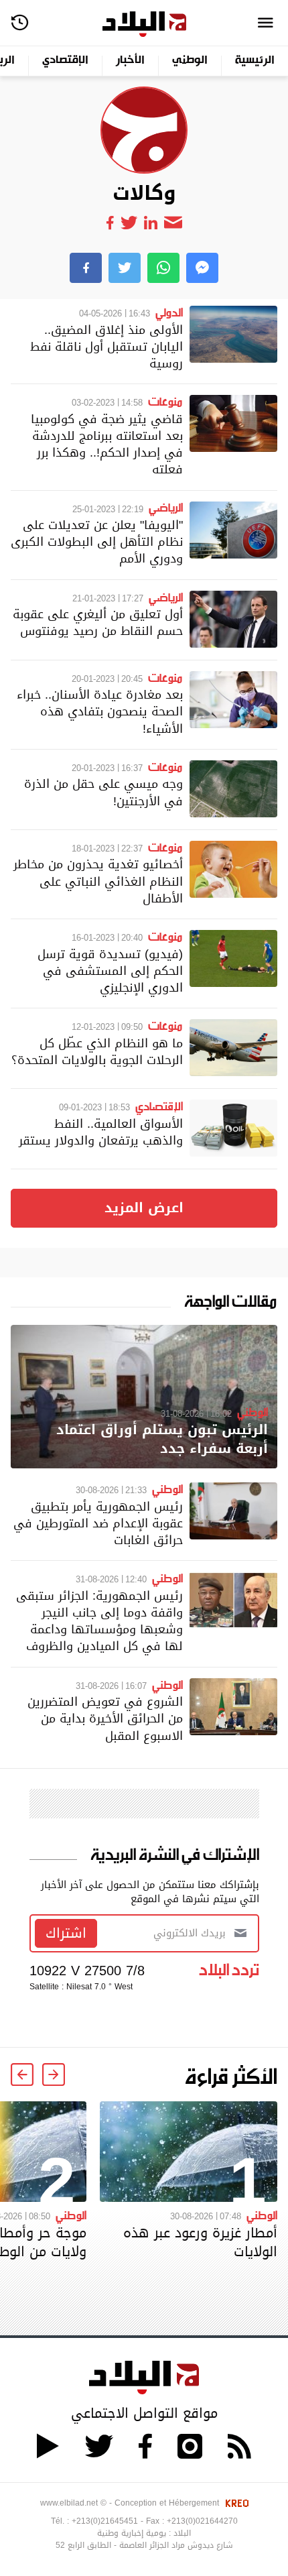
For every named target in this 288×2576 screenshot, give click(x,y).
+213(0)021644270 (202, 2521)
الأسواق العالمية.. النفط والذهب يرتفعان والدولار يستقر (101, 1132)
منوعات (165, 401)
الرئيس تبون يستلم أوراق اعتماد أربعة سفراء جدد (162, 1439)
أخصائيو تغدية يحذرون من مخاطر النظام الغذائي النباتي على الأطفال (98, 881)
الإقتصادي (65, 61)
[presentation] (54, 2074)
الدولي (169, 312)
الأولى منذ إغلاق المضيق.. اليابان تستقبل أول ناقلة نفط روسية (106, 346)
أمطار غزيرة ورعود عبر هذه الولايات (200, 2242)
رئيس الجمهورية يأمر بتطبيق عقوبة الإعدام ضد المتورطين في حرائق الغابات (98, 1523)
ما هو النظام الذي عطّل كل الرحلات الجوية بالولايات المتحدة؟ (97, 1051)
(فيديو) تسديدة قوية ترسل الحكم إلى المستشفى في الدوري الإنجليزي (110, 971)
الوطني (190, 61)
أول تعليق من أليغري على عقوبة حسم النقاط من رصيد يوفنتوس (98, 622)
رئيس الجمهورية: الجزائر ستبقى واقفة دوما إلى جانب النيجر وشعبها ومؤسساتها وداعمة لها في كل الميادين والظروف (99, 1621)
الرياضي (166, 507)
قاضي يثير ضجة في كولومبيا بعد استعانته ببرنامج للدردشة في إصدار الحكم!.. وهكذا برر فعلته (107, 444)
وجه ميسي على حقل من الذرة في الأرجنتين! (103, 792)
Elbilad (144, 24)
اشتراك (66, 1933)
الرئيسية (255, 61)
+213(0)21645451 (105, 2521)
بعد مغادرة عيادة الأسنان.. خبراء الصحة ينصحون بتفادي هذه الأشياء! (100, 711)
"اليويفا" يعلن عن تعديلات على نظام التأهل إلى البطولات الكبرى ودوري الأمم (97, 541)
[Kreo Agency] (235, 2503)
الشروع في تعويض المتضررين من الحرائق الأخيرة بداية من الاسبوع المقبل (105, 1718)
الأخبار (130, 61)
